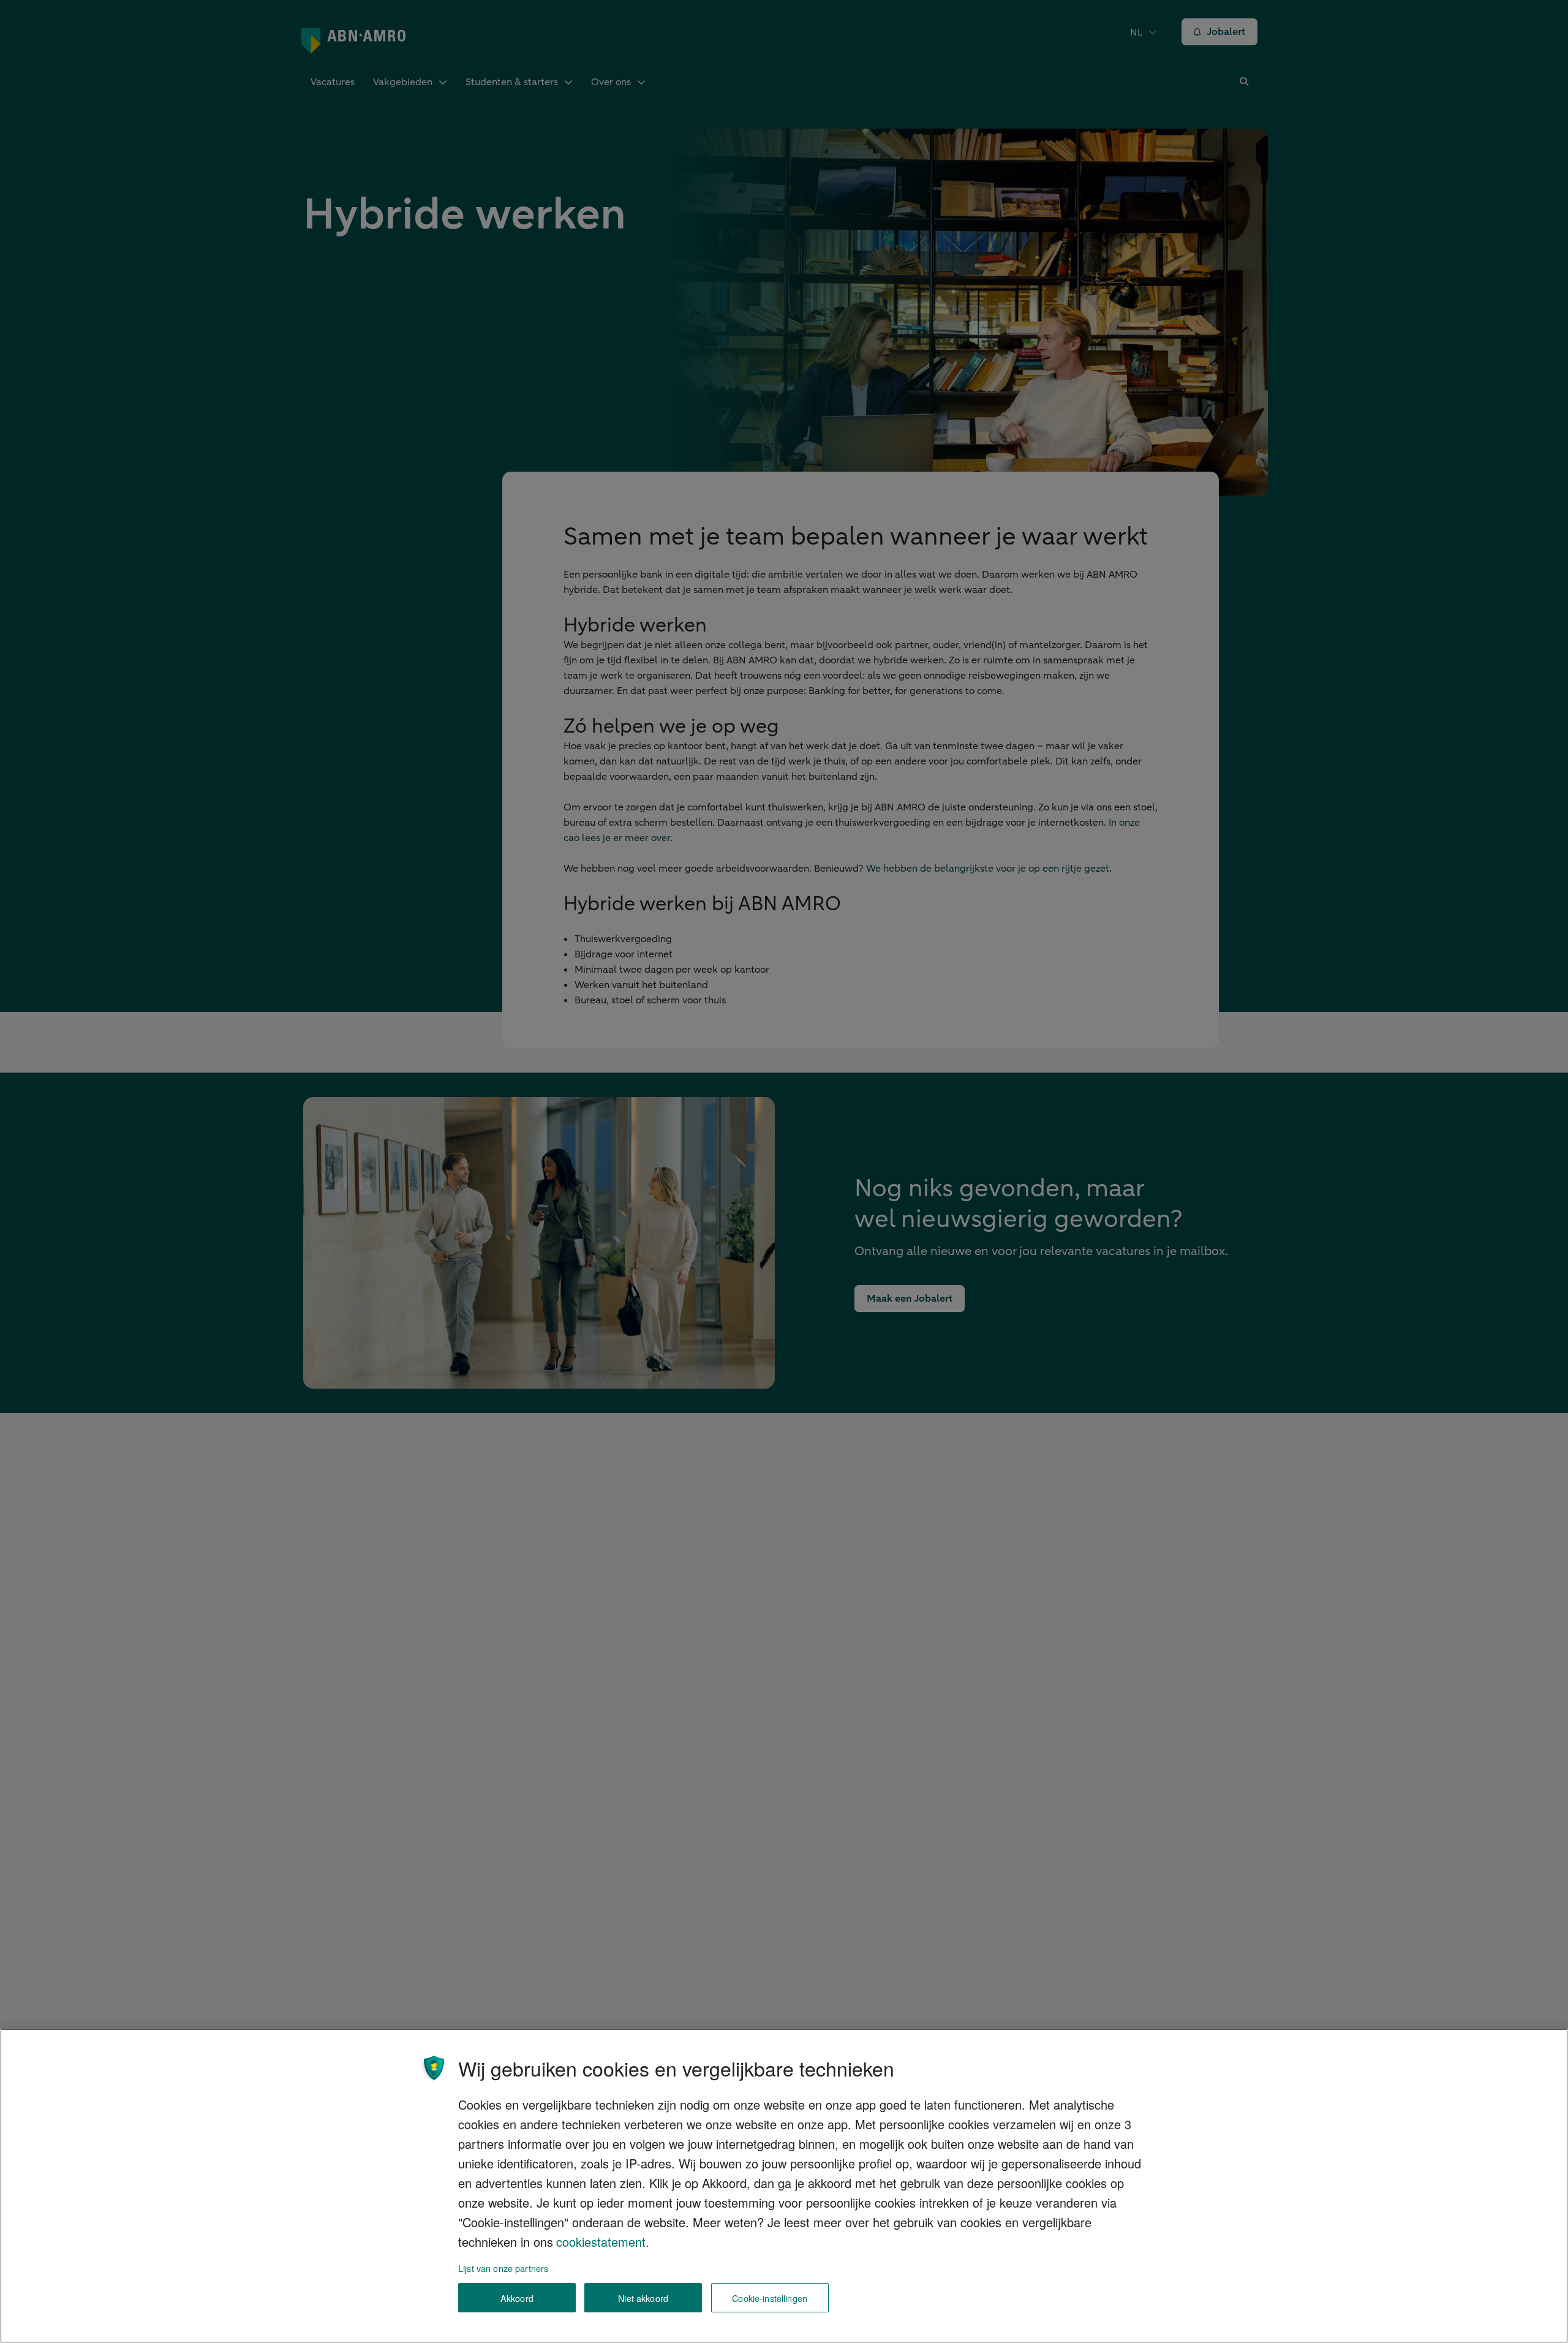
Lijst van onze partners (503, 2268)
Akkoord (517, 2298)
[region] (784, 2186)
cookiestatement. (603, 2242)
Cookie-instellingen (770, 2298)
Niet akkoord (643, 2298)
